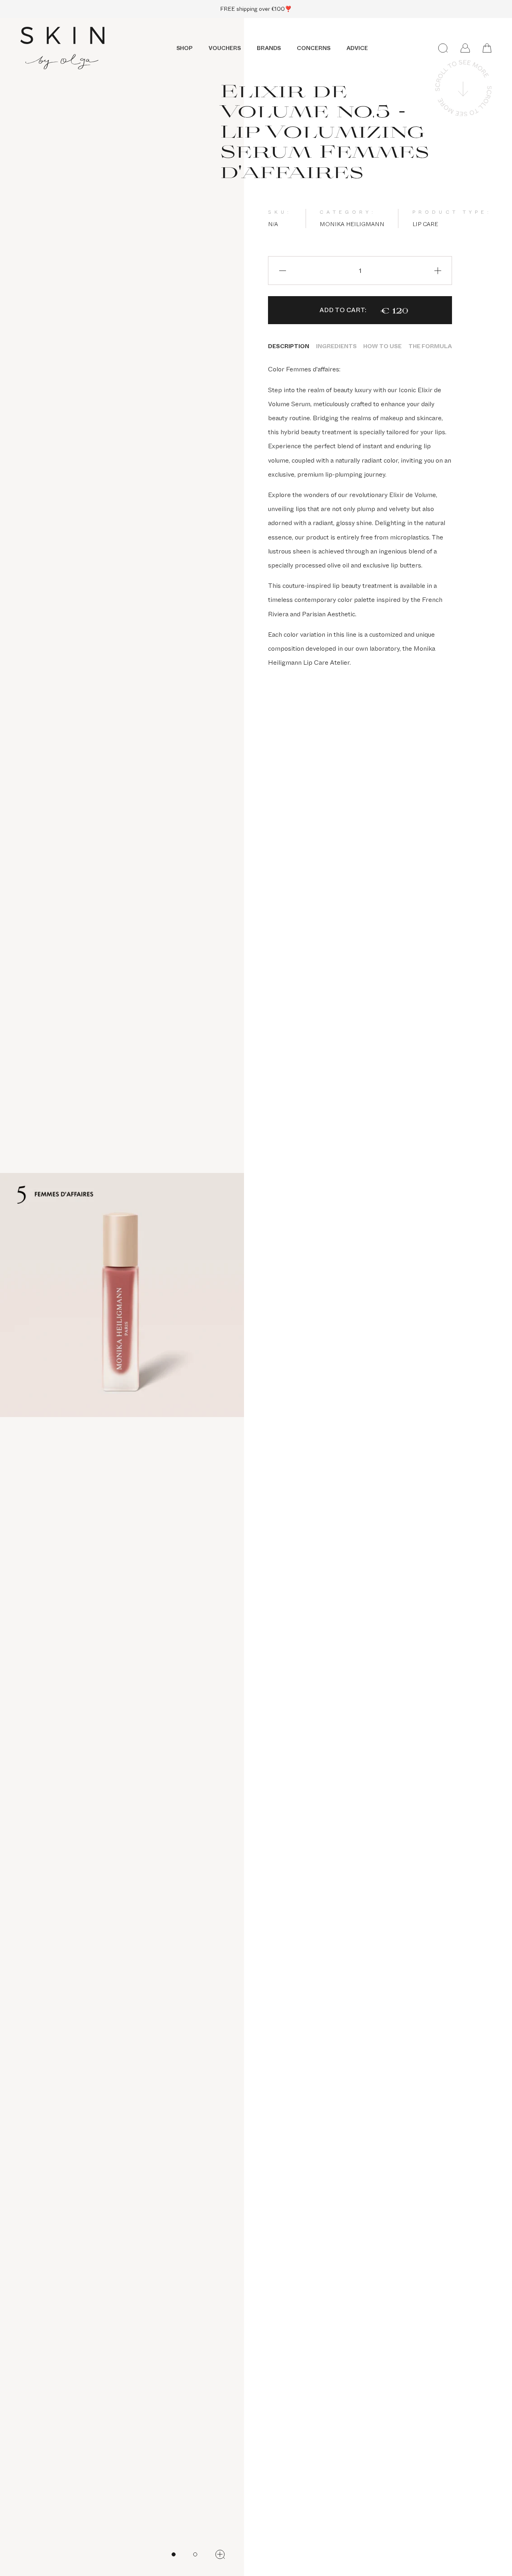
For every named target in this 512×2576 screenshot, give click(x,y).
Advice (357, 48)
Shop (184, 48)
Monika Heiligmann (352, 224)
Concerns (314, 48)
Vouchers (225, 48)
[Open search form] (443, 48)
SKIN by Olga (62, 48)
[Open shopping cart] (487, 48)
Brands (269, 48)
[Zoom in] (220, 2554)
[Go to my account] (465, 48)
